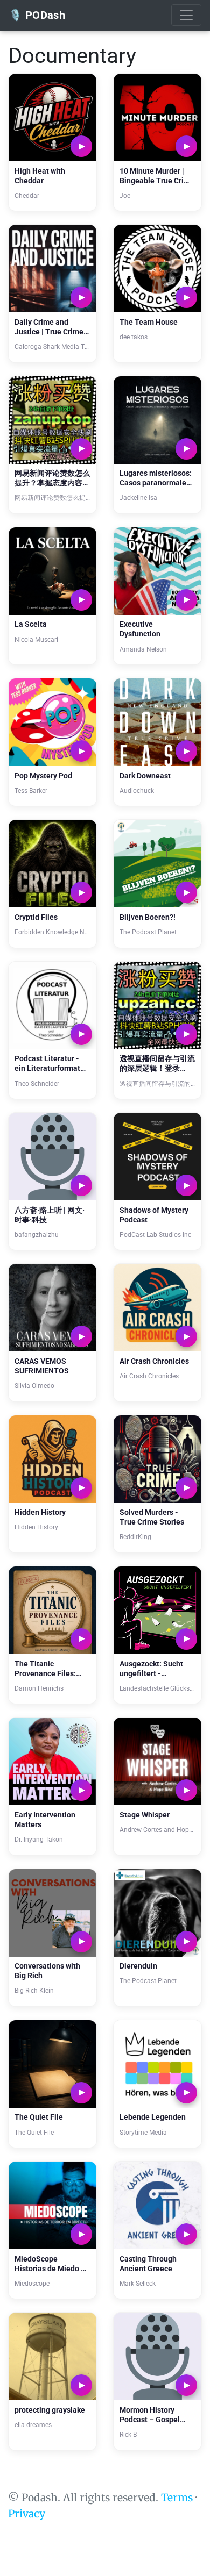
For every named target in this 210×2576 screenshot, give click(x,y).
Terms (177, 2498)
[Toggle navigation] (186, 15)
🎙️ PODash (37, 15)
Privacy (27, 2514)
